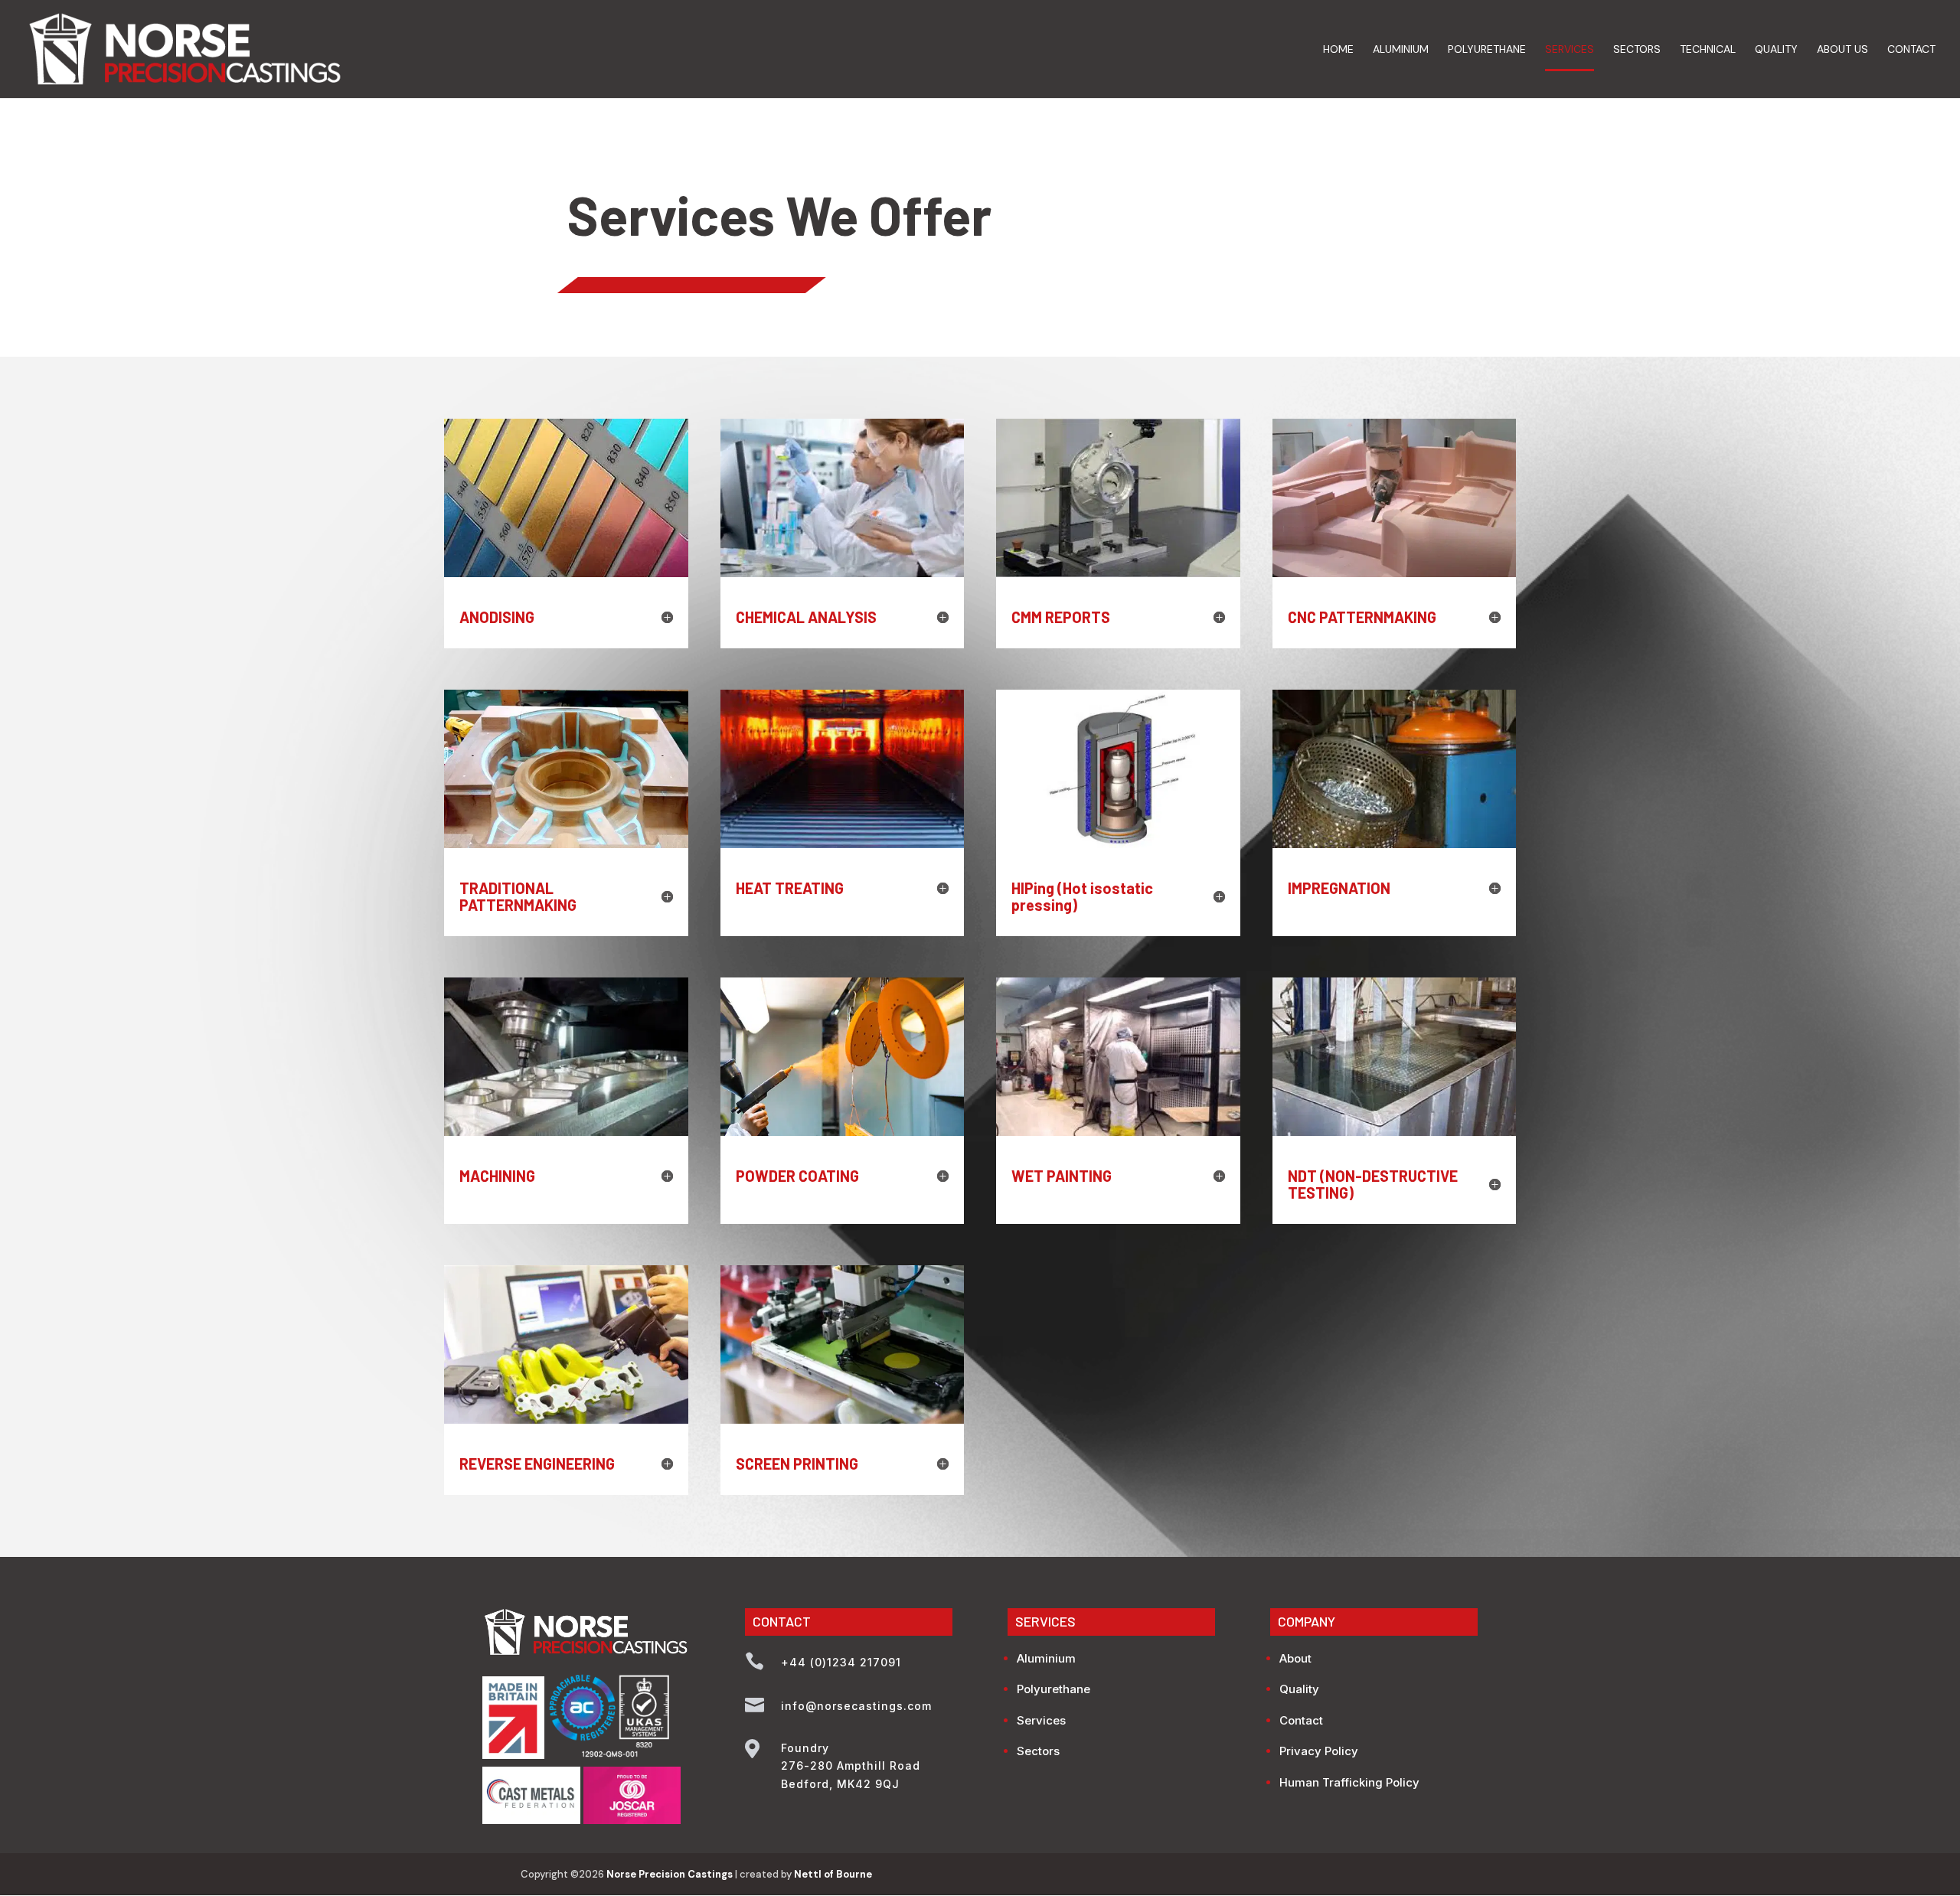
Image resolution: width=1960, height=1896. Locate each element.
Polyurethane (1487, 50)
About (1295, 1658)
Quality (1776, 50)
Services (1570, 50)
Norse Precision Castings (670, 1874)
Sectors (1637, 50)
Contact (1911, 50)
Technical (1708, 50)
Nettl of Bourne (833, 1874)
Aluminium (1401, 50)
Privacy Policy (1319, 1751)
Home (1338, 50)
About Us (1842, 50)
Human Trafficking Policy (1349, 1782)
